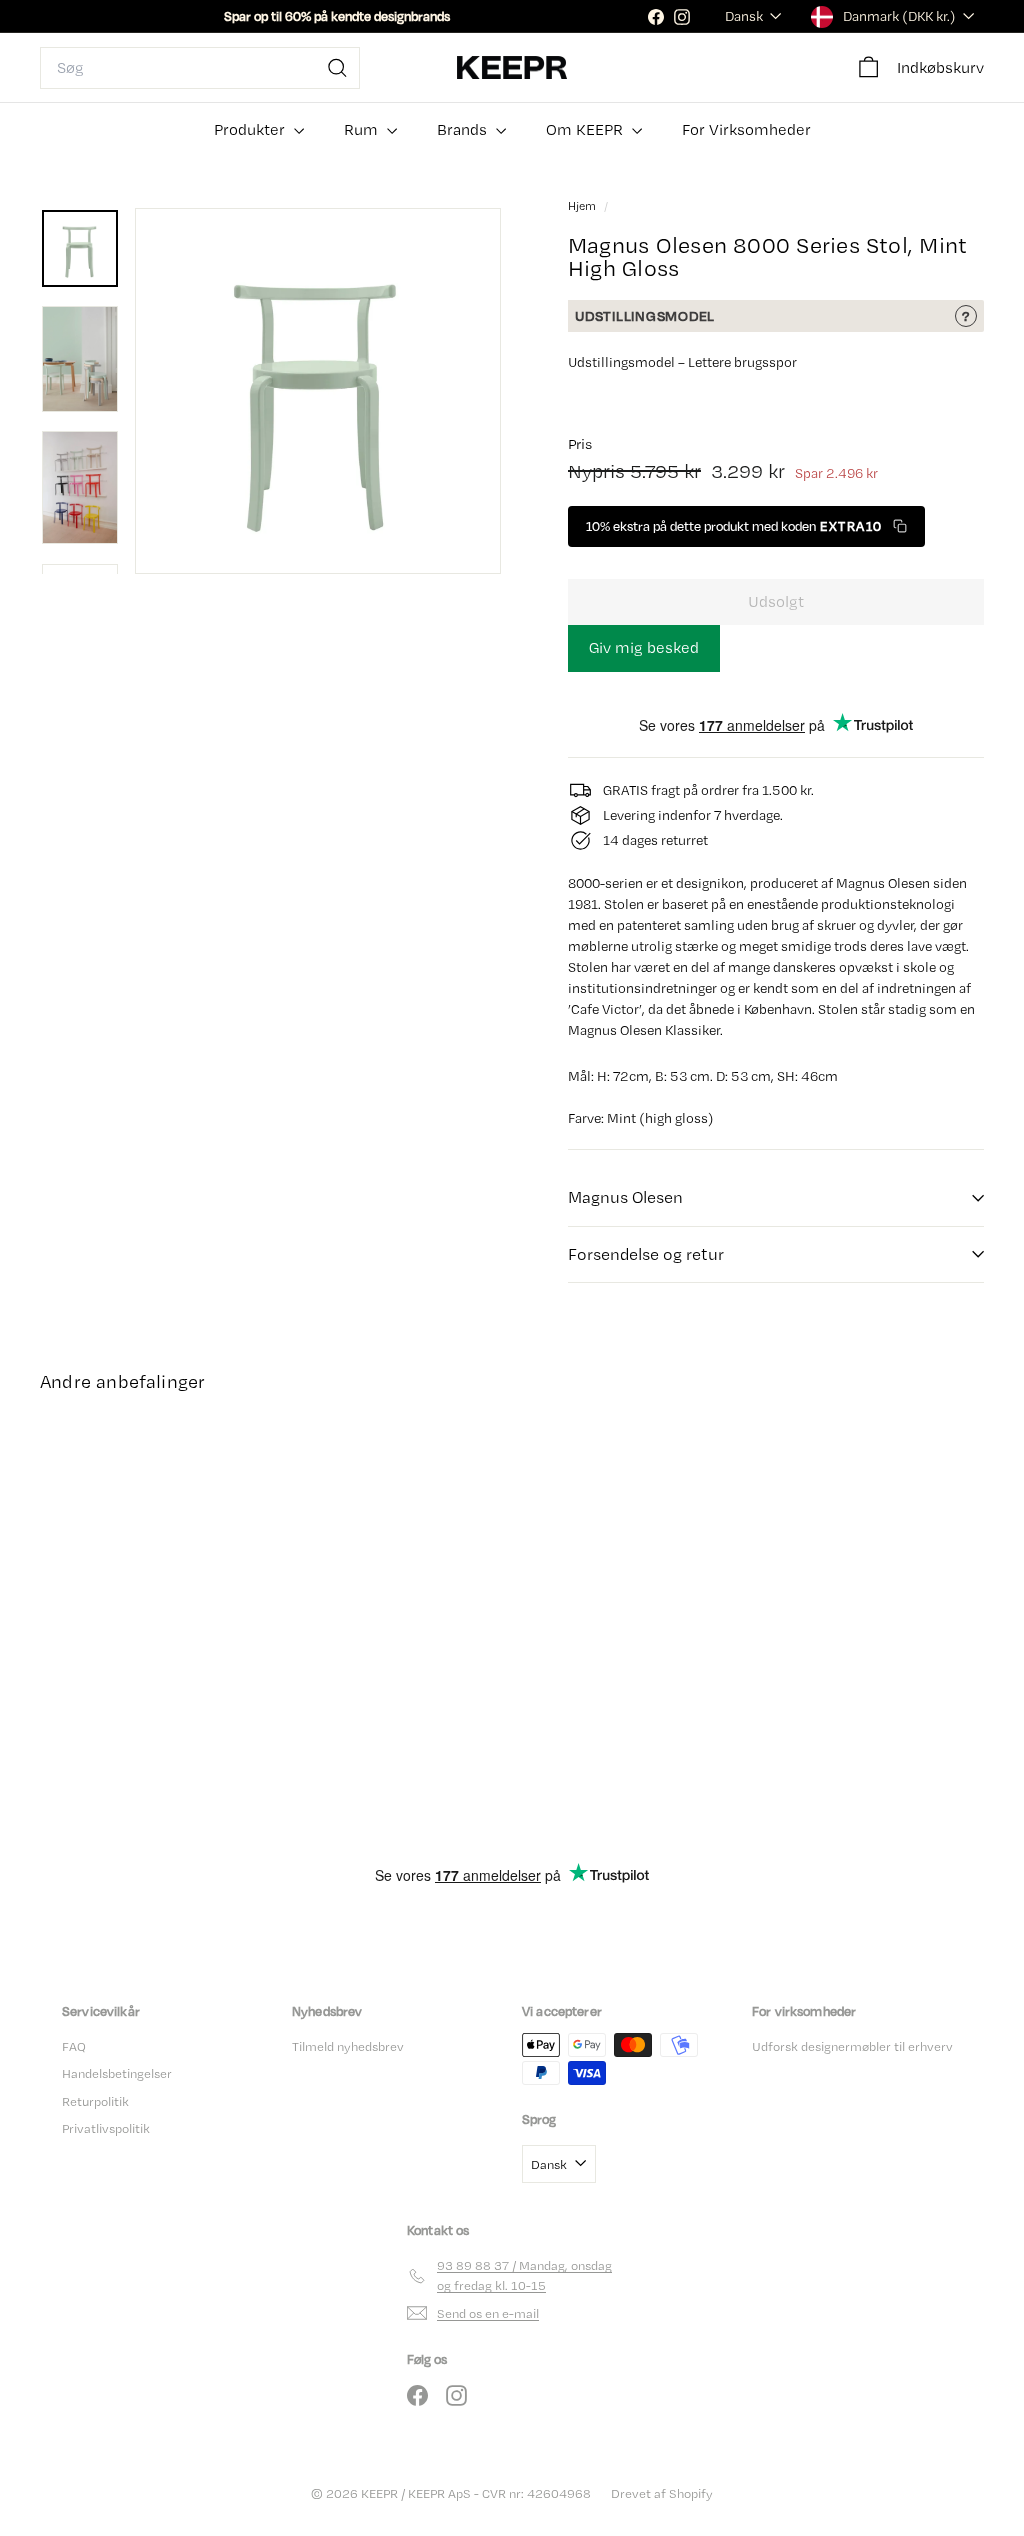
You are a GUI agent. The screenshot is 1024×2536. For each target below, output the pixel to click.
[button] (746, 526)
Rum (363, 129)
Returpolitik (95, 2101)
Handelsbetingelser (117, 2073)
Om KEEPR (586, 129)
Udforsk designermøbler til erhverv (852, 2046)
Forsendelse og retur (646, 1254)
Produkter (251, 129)
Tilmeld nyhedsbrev (348, 2046)
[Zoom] (318, 391)
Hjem (583, 206)
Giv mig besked (644, 647)
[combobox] (200, 68)
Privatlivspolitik (106, 2128)
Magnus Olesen (625, 1197)
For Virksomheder (746, 129)
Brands (464, 129)
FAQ (74, 2046)
